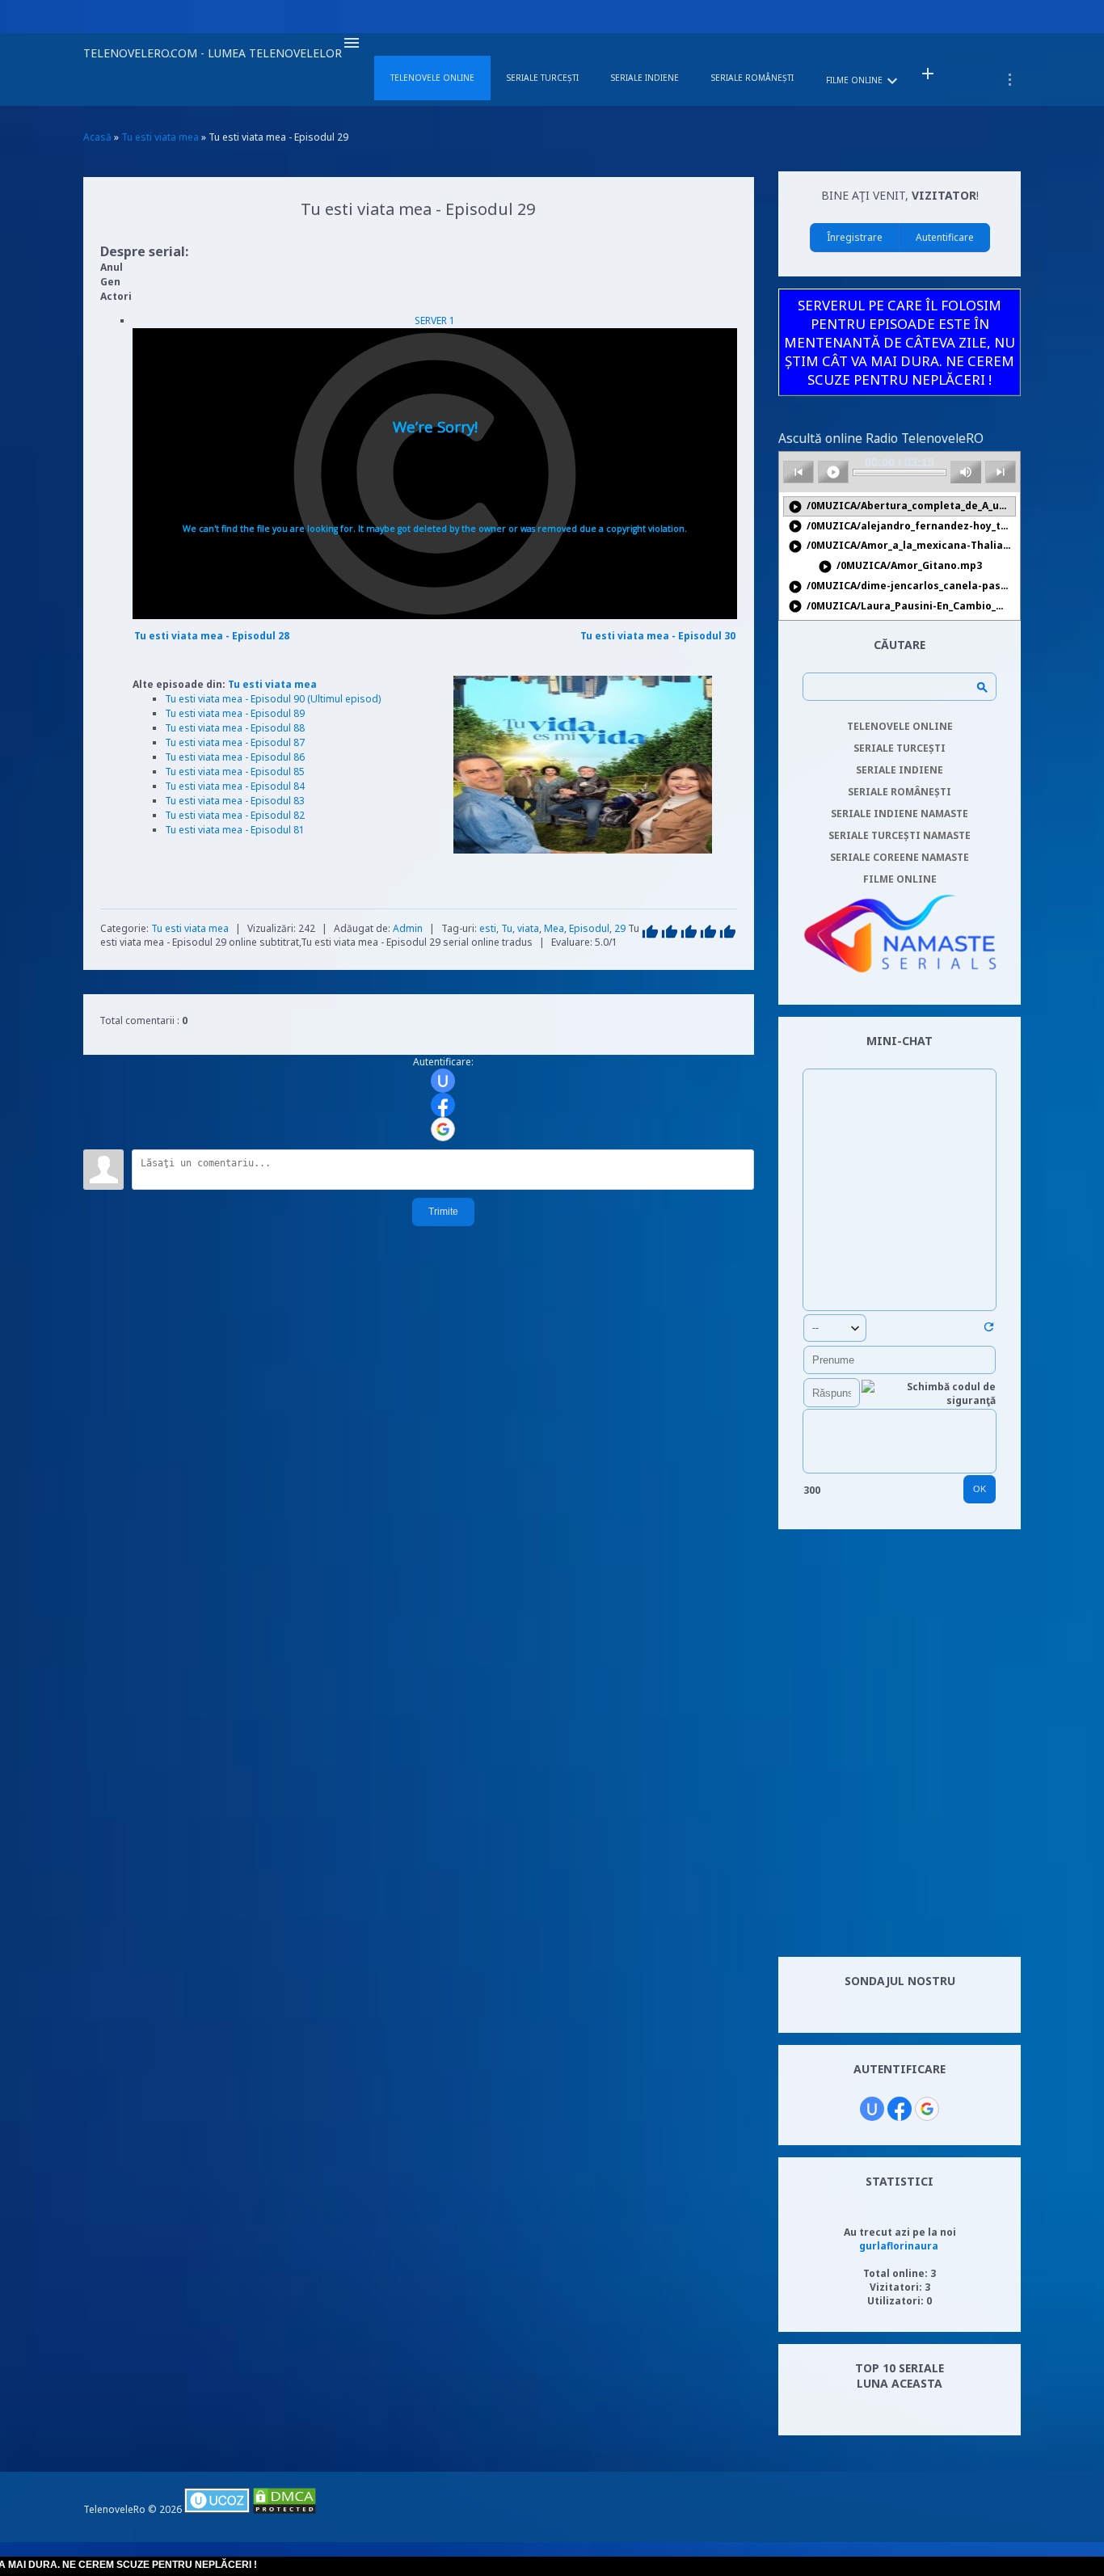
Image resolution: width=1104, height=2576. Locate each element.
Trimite (443, 1212)
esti (488, 928)
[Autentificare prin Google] (443, 1129)
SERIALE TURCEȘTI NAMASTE (900, 835)
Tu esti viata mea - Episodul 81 (235, 830)
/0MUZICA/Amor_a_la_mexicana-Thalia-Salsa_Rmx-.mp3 (902, 546)
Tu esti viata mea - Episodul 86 (235, 757)
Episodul (589, 928)
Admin (408, 928)
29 (620, 928)
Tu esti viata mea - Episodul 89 (235, 713)
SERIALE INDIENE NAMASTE (900, 814)
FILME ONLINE (900, 879)
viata (528, 928)
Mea (554, 928)
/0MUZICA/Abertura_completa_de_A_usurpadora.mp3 (902, 506)
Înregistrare (855, 237)
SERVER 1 (435, 320)
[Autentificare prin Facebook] (443, 1105)
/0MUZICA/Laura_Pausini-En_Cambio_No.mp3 (902, 607)
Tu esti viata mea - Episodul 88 (235, 728)
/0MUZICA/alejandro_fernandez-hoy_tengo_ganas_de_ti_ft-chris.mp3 (902, 527)
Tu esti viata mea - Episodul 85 (235, 772)
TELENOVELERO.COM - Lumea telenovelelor (213, 53)
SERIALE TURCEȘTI (900, 748)
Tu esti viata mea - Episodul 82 (235, 815)
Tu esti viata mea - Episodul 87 (235, 742)
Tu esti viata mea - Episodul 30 (658, 636)
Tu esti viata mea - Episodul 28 (212, 636)
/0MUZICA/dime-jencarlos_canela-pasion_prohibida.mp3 (902, 586)
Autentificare (945, 237)
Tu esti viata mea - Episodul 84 (235, 786)
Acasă (97, 137)
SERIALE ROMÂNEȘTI (900, 792)
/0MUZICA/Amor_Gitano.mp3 (900, 566)
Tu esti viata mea (272, 684)
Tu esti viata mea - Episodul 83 (235, 801)
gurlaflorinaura (899, 2246)
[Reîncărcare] (989, 1330)
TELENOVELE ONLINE (900, 726)
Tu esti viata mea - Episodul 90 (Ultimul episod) (273, 699)
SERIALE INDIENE (900, 770)
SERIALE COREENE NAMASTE (900, 857)
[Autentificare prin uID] (443, 1081)
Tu (507, 928)
